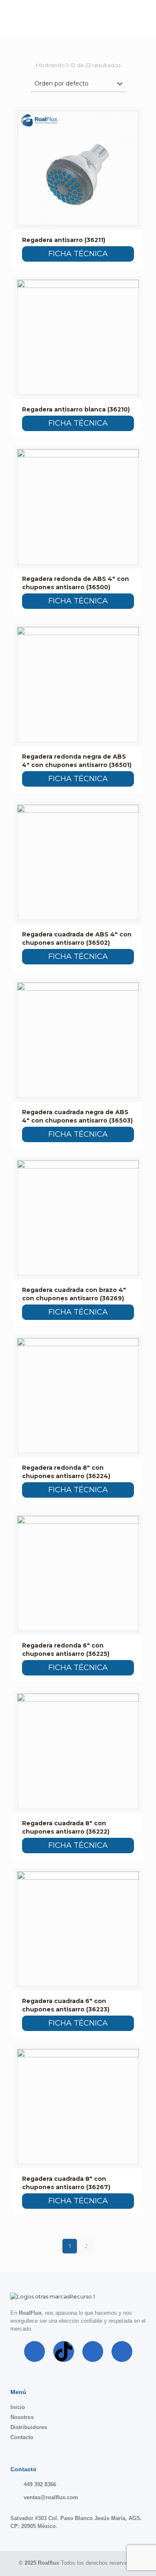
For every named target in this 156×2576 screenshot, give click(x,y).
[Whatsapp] (122, 2351)
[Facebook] (35, 2351)
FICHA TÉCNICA (78, 254)
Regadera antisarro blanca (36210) (76, 409)
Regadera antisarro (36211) (64, 240)
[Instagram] (93, 2351)
